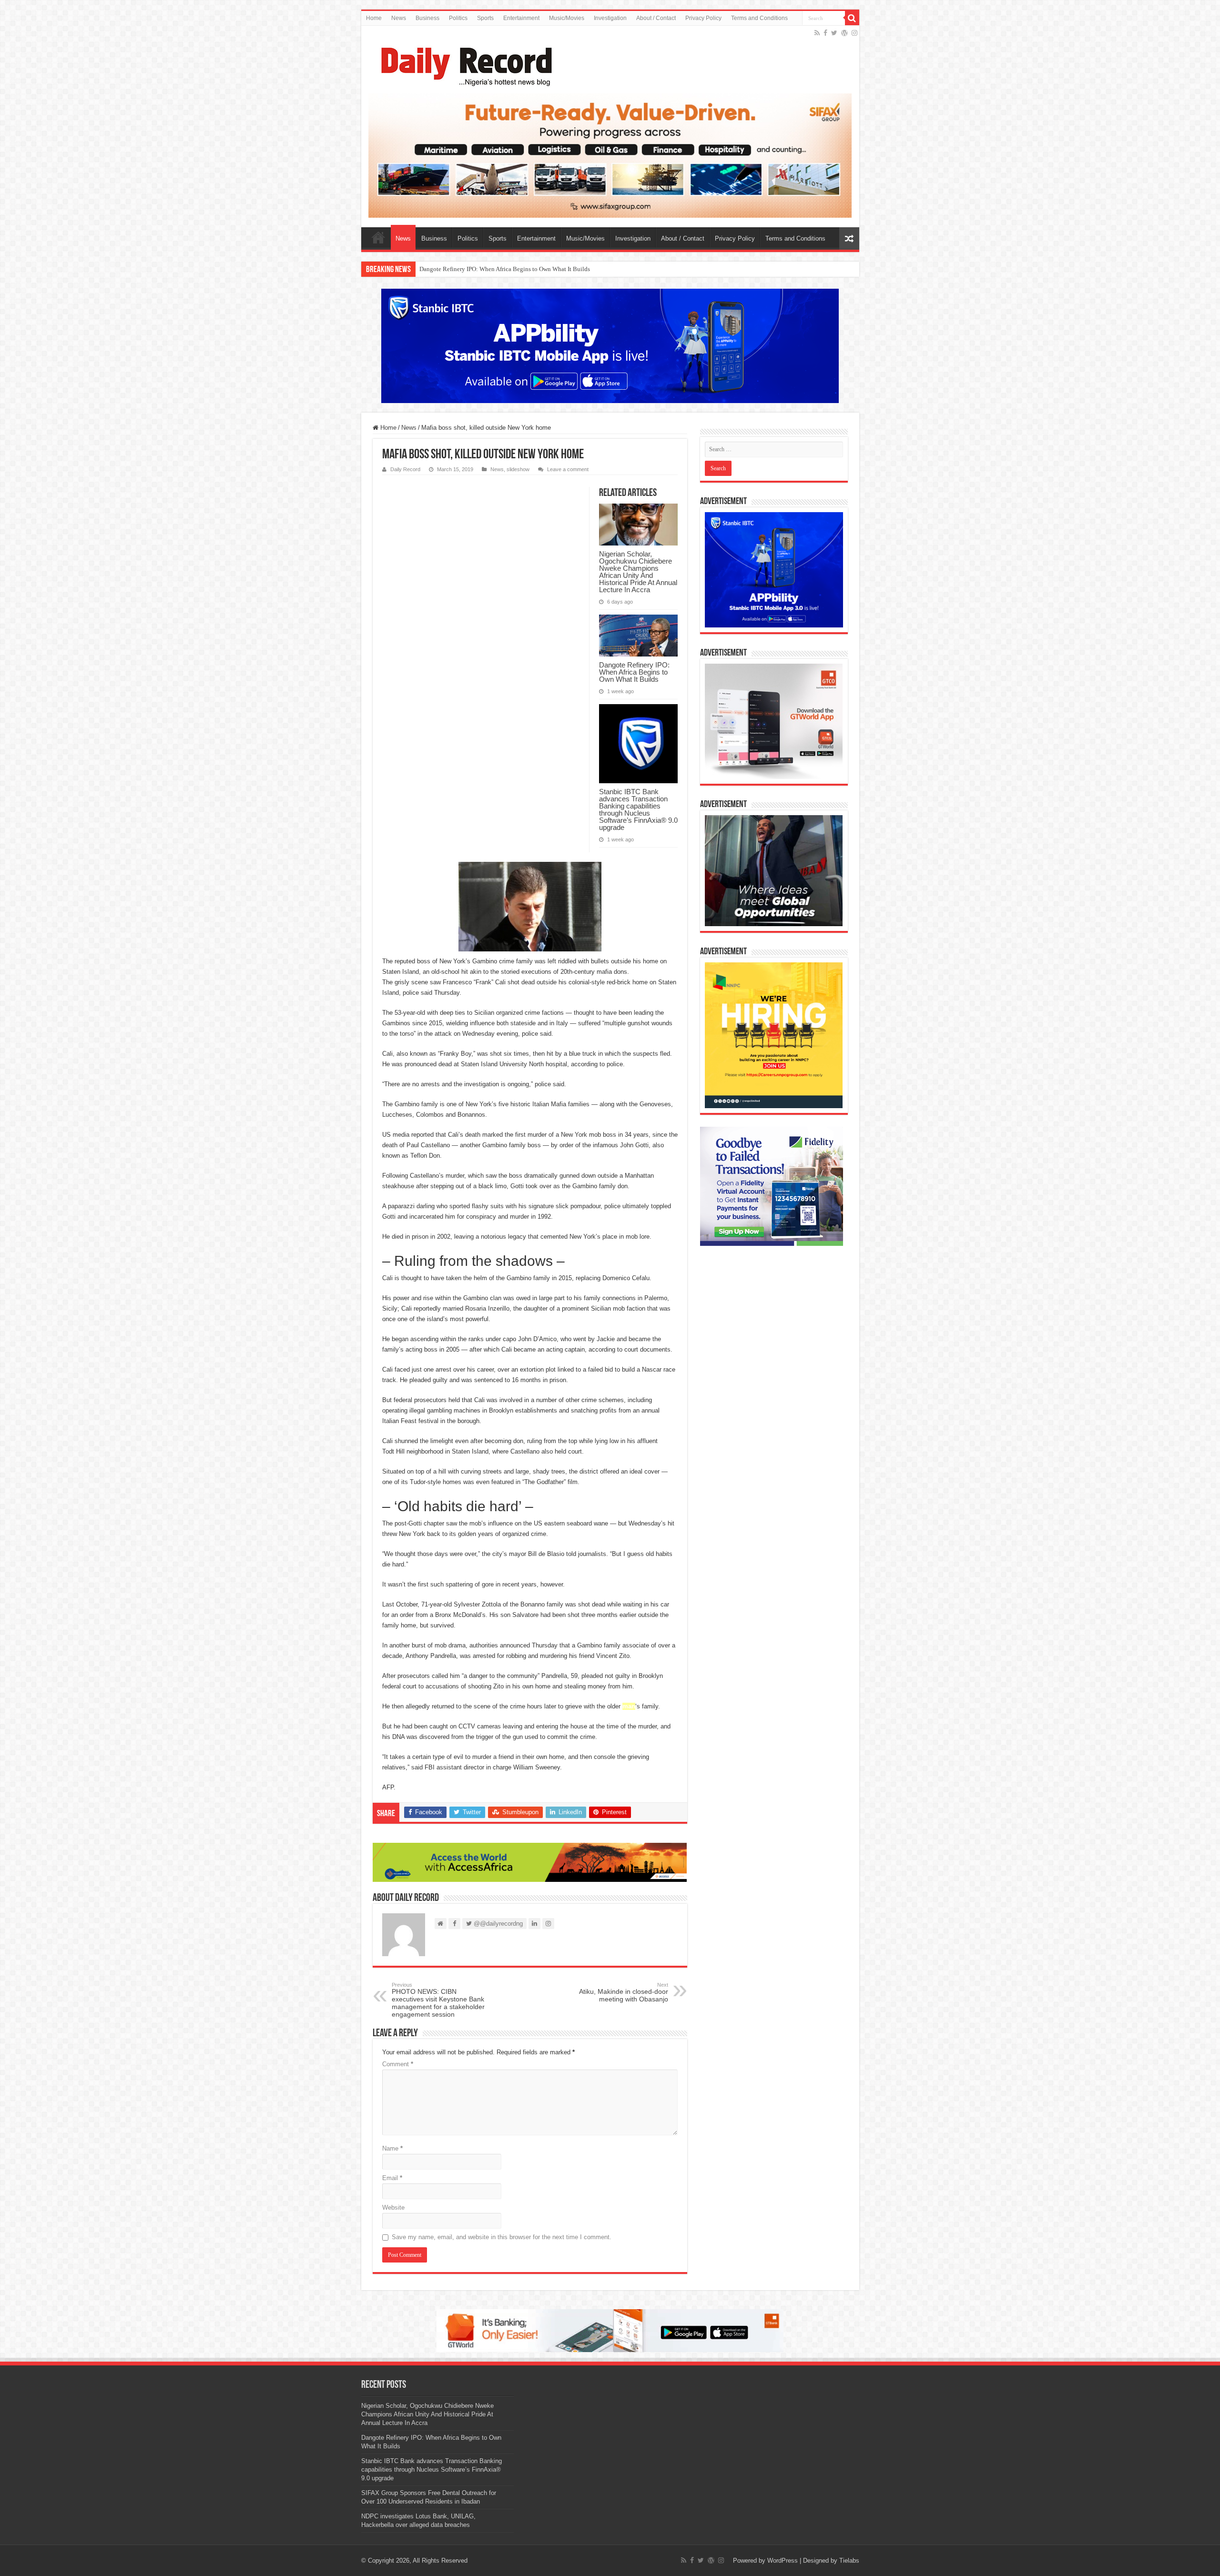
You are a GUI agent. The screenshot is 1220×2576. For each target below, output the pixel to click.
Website (393, 2207)
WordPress (783, 2561)
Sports (485, 18)
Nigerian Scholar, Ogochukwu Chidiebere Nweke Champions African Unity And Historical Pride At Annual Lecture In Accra (638, 572)
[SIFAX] (610, 155)
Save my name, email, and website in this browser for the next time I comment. (502, 2237)
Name (392, 2148)
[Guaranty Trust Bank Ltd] (610, 2330)
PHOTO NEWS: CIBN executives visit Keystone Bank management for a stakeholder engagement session (438, 2000)
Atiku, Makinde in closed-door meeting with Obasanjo (624, 1992)
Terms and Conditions (759, 18)
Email (392, 2178)
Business (427, 18)
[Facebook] (825, 33)
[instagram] (854, 33)
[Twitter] (834, 33)
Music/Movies (567, 18)
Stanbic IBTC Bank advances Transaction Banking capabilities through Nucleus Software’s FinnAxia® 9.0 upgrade (568, 269)
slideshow (518, 469)
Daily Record (405, 469)
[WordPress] (844, 33)
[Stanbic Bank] (610, 346)
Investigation (610, 18)
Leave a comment (568, 469)
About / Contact (656, 18)
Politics (458, 18)
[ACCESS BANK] (530, 1862)
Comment (398, 2064)
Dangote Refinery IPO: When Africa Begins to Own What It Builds (634, 672)
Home (374, 18)
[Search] (852, 18)
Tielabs (849, 2561)
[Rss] (817, 33)
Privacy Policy (703, 18)
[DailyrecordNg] (464, 62)
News (399, 18)
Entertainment (521, 18)
